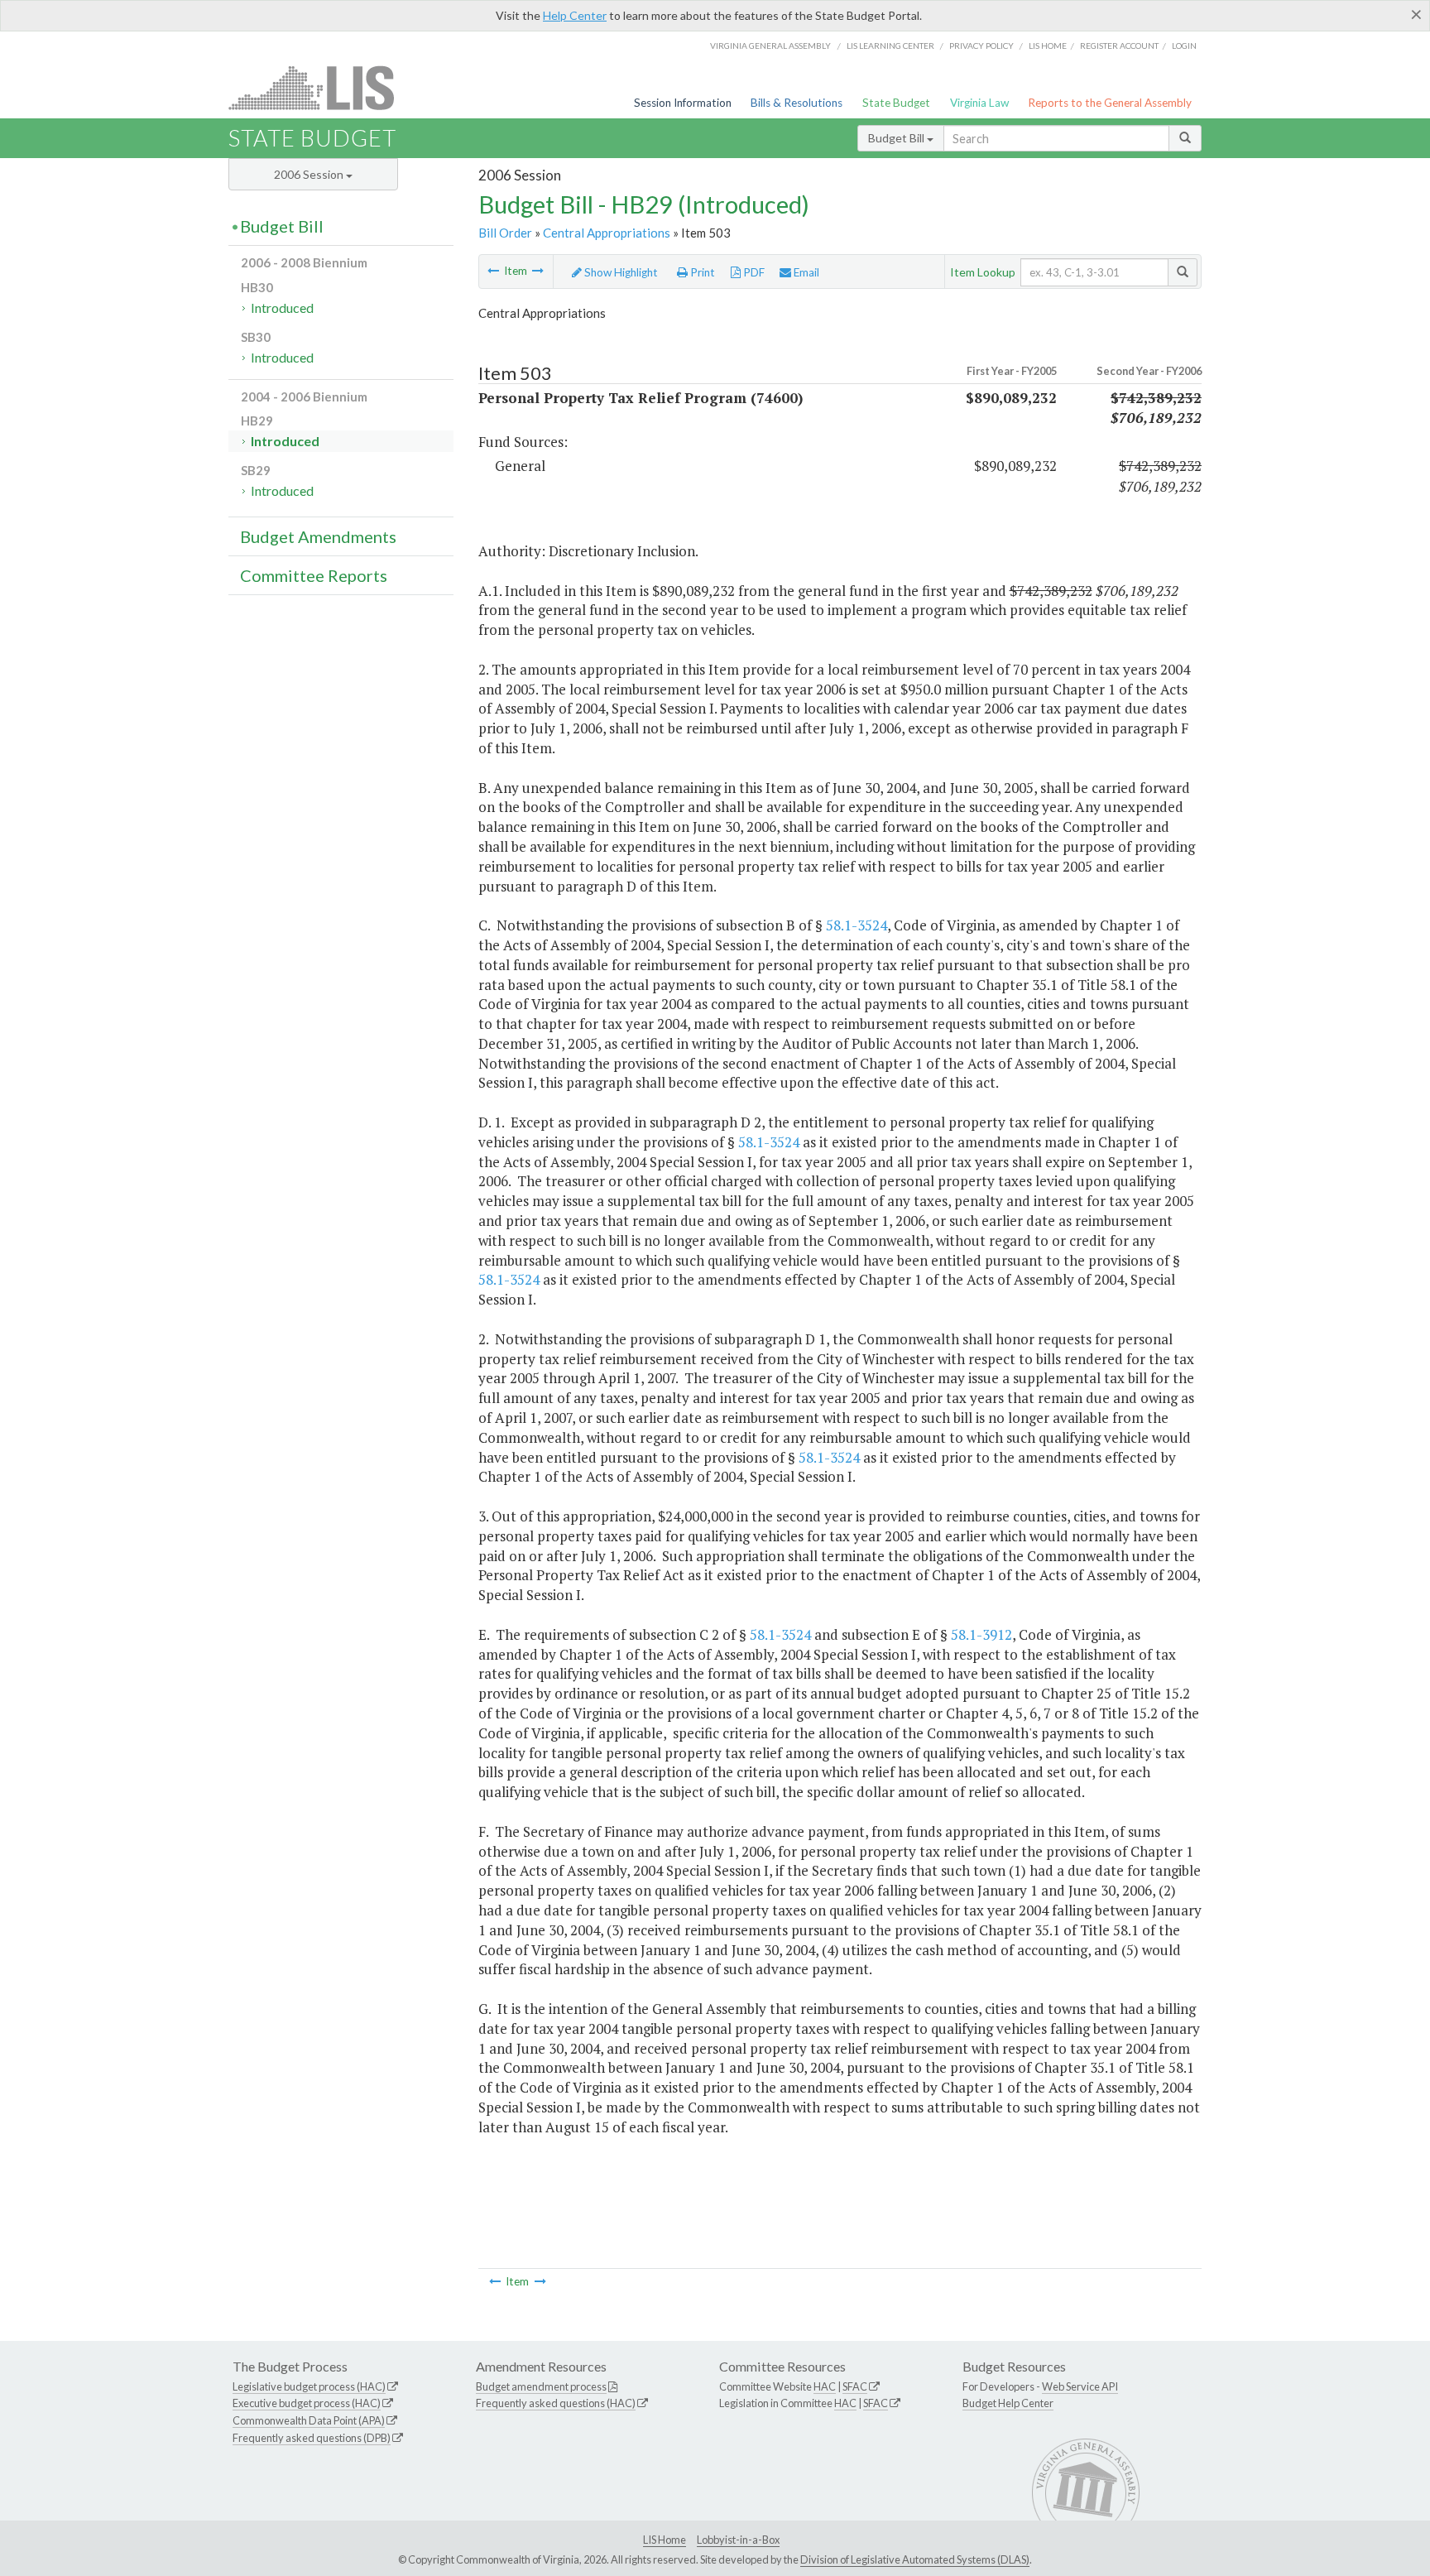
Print (701, 272)
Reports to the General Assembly (1110, 103)
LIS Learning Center (890, 46)
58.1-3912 (981, 1634)
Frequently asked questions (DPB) (312, 2438)
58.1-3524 (857, 925)
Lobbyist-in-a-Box (738, 2540)
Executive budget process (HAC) (307, 2403)
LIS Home (665, 2540)
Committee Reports (314, 575)
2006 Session (310, 174)
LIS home (1048, 46)
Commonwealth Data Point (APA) (309, 2420)
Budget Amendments (318, 536)
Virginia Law (979, 103)
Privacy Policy (981, 46)
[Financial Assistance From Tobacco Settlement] (493, 271)
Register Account (1119, 46)
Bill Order (505, 233)
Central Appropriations (607, 233)
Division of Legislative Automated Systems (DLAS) (915, 2559)
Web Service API (1080, 2386)
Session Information (683, 103)
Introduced (282, 308)
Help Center (575, 15)
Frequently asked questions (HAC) (556, 2403)
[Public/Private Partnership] (538, 271)
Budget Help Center (1008, 2403)
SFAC (855, 2386)
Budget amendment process (541, 2386)
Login (1184, 46)
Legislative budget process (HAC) (309, 2386)
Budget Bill (897, 138)
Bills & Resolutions (797, 103)
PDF (753, 272)
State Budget (896, 103)
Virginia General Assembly (770, 46)
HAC (825, 2386)
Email (805, 272)
